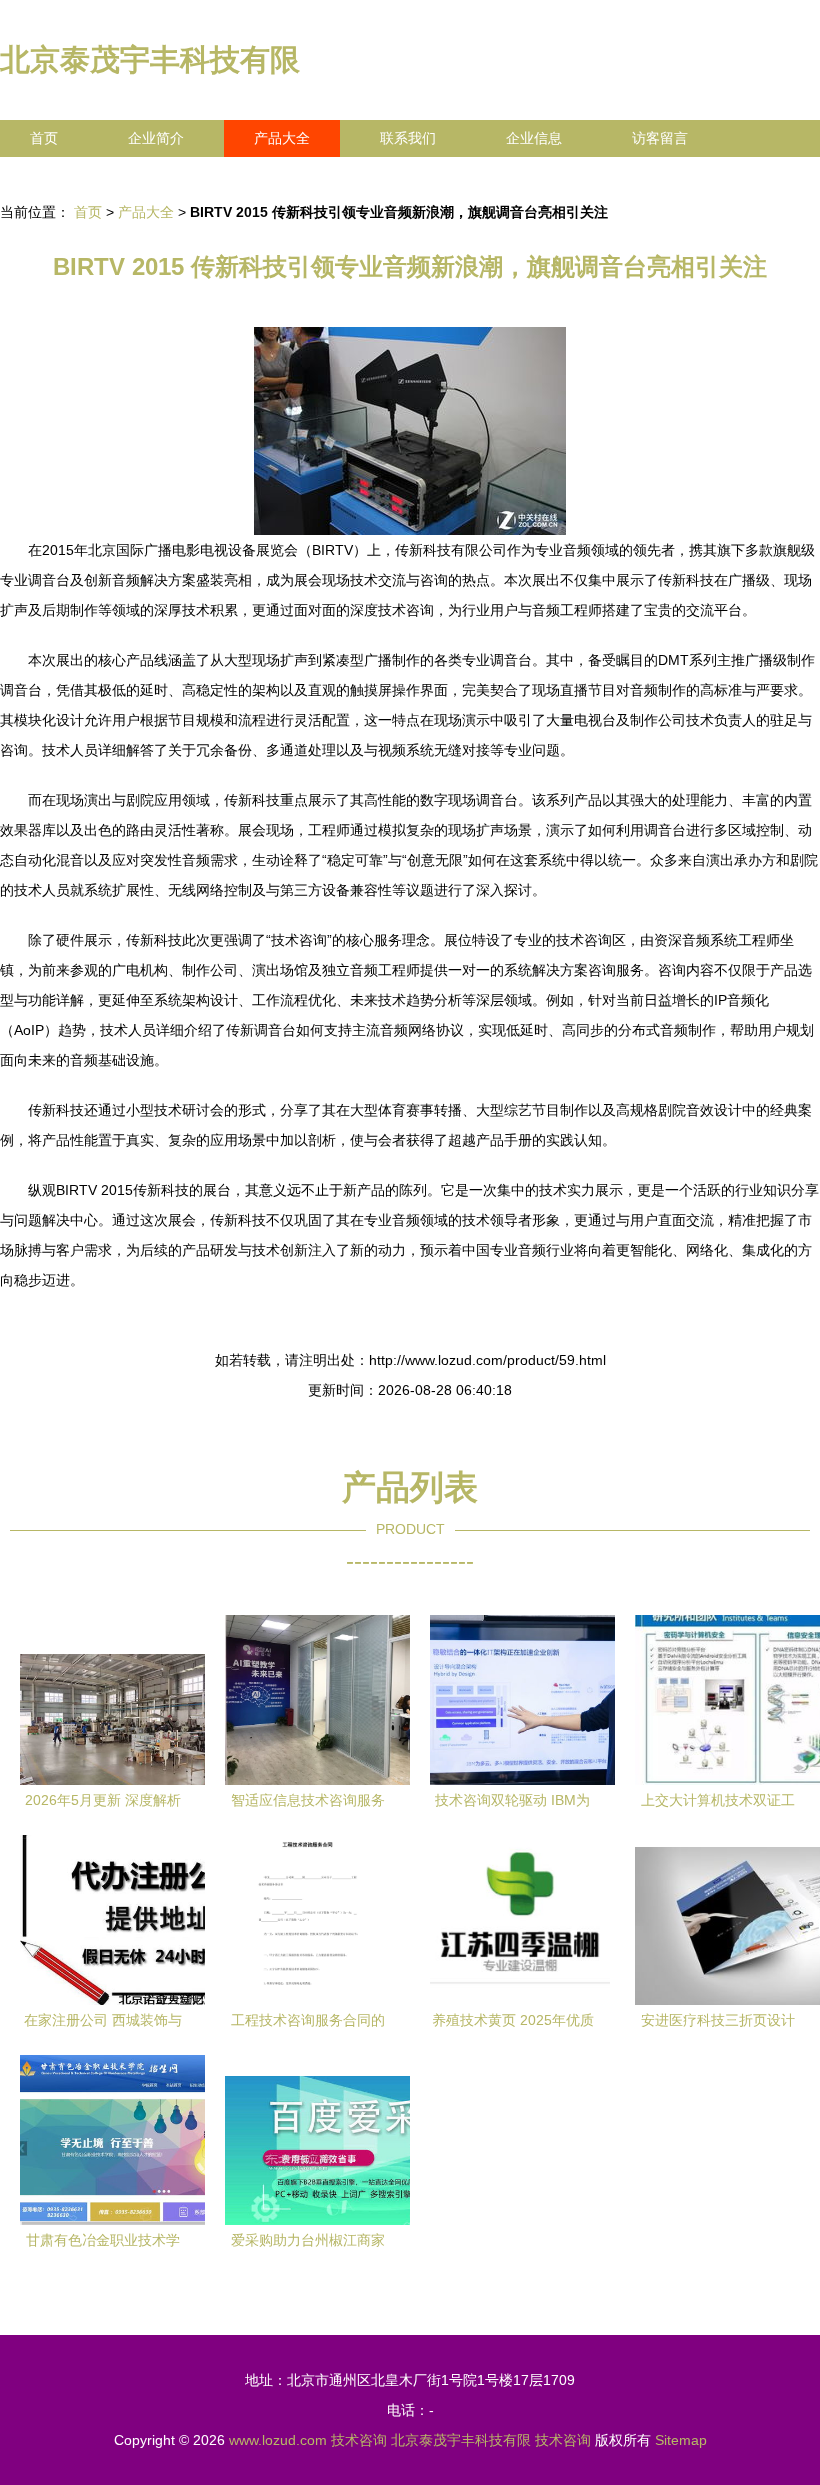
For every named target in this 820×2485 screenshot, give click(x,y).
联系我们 (408, 138)
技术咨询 (359, 2440)
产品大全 (282, 138)
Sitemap (681, 2440)
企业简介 (156, 138)
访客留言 (660, 138)
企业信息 (534, 138)
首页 (44, 138)
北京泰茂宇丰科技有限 (150, 59)
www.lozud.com (278, 2440)
